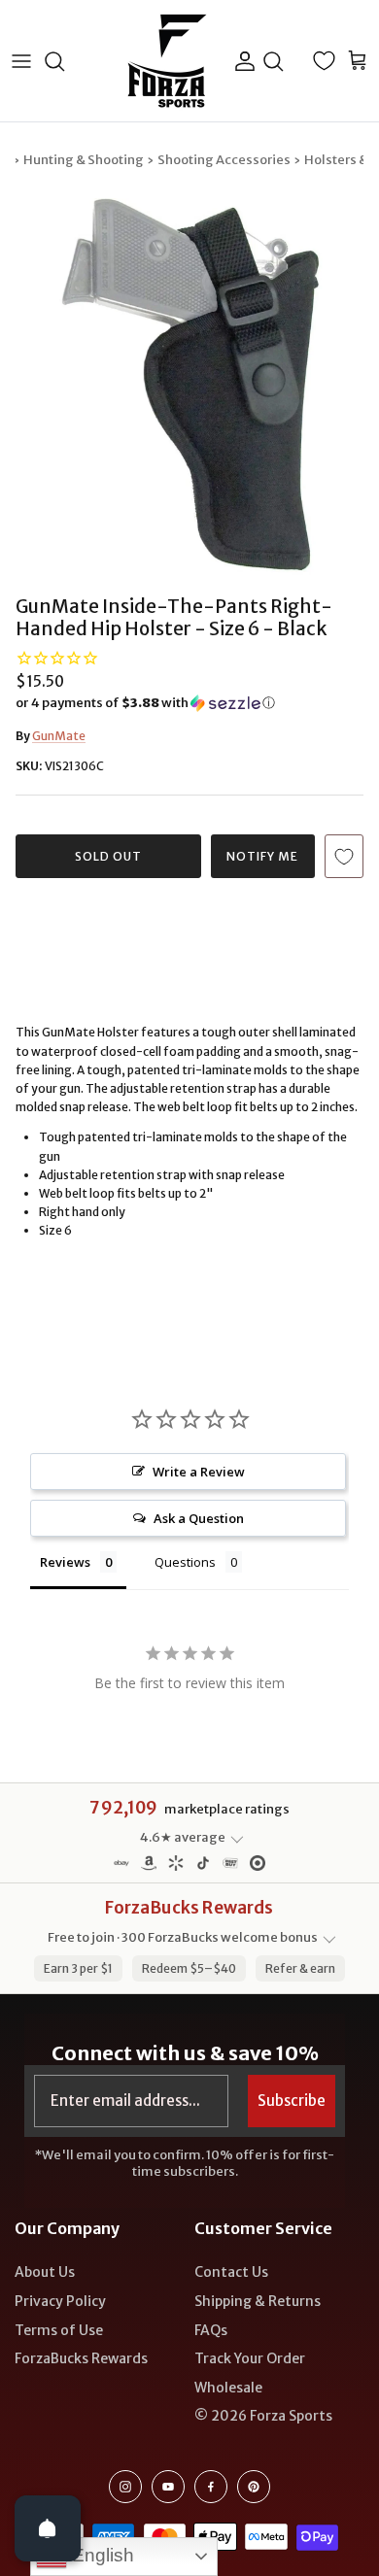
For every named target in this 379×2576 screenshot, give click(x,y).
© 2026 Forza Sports (263, 2416)
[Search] (64, 61)
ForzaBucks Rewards (81, 2358)
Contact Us (231, 2272)
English (101, 2555)
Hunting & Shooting (84, 160)
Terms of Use (59, 2330)
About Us (45, 2272)
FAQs (211, 2330)
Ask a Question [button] (199, 1518)
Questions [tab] (185, 1562)
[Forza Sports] (168, 61)
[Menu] (21, 61)
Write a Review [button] (199, 1472)
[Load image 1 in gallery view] (189, 388)
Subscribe (292, 2101)
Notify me (262, 856)
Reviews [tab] (65, 1562)
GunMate (59, 736)
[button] (189, 703)
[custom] (125, 2487)
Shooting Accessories (224, 160)
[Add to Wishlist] (344, 856)
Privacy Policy (60, 2301)
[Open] (48, 2528)
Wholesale (228, 2388)
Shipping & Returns (258, 2301)
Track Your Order (250, 2358)
